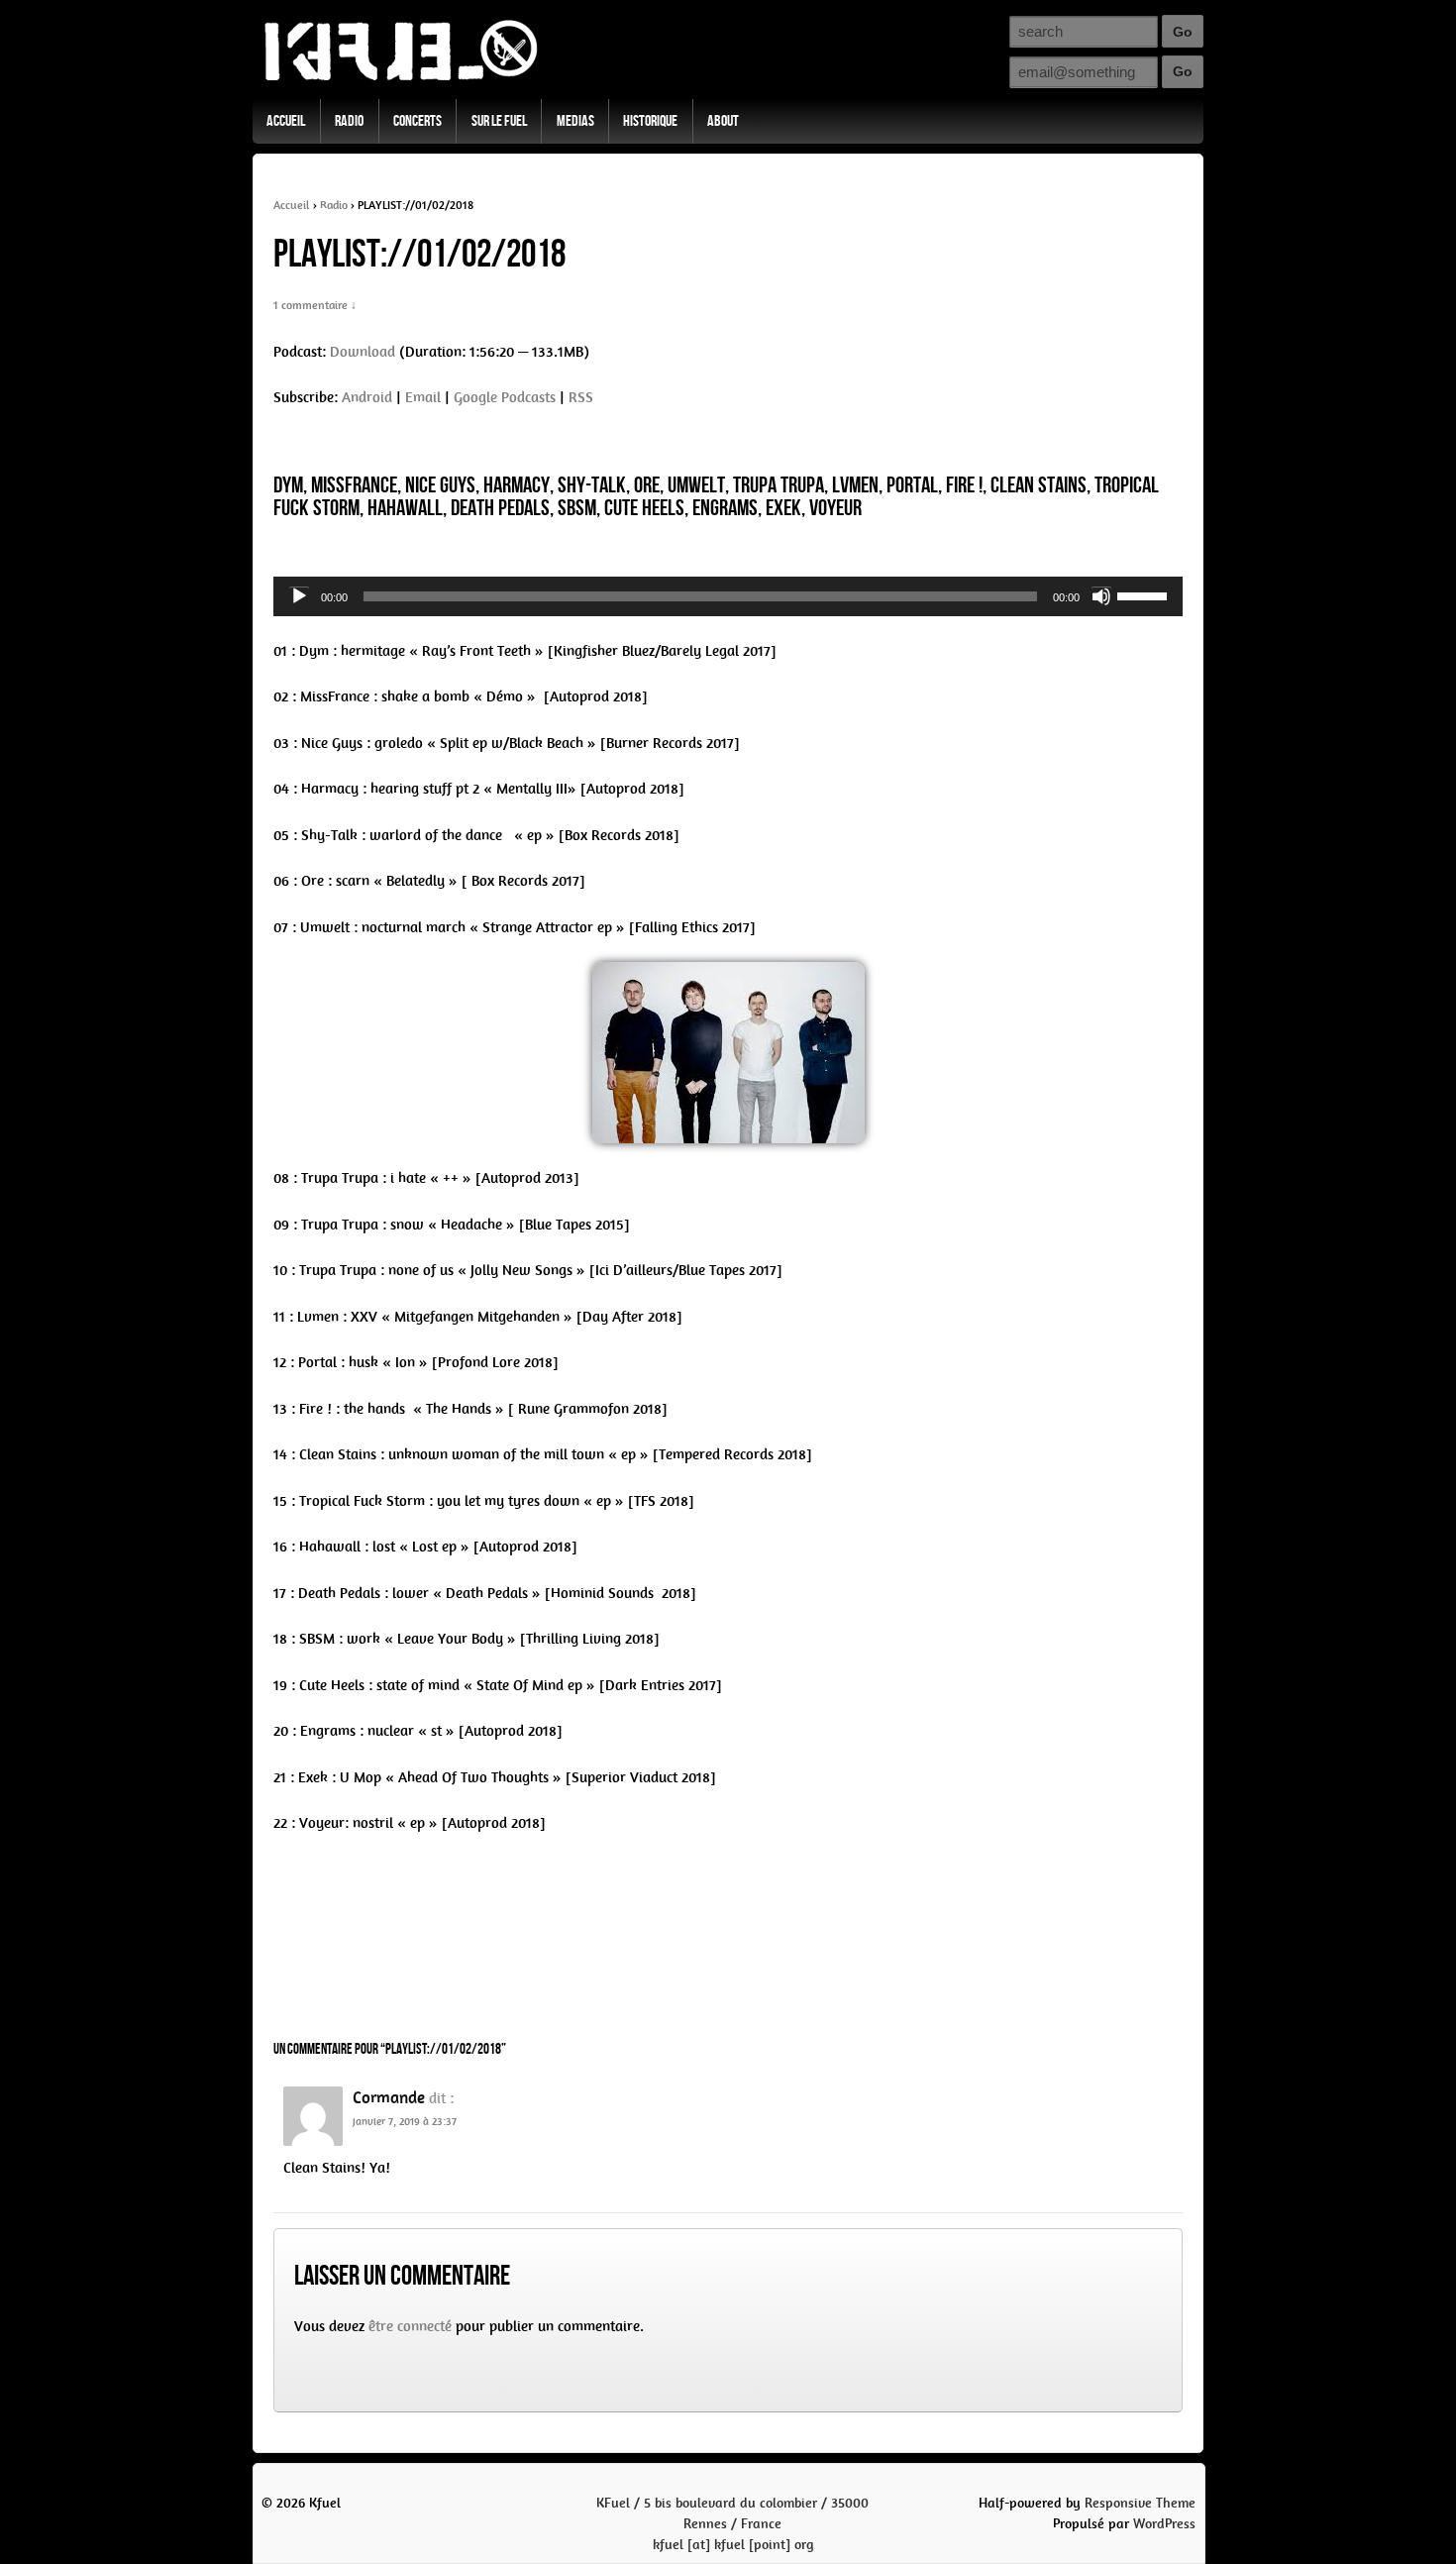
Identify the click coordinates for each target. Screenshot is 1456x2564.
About (723, 121)
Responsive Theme (1140, 2503)
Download (363, 352)
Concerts (417, 121)
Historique (650, 121)
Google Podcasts (505, 397)
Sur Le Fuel (499, 121)
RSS (581, 397)
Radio (349, 121)
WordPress (1164, 2524)
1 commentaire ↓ (315, 305)
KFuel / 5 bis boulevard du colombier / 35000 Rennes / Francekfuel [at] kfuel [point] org (732, 2524)
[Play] (299, 596)
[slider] (1145, 594)
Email (423, 397)
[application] (728, 596)
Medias (575, 121)
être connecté (410, 2326)
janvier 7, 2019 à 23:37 (405, 2122)
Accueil (286, 121)
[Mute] (1101, 596)
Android (367, 397)
